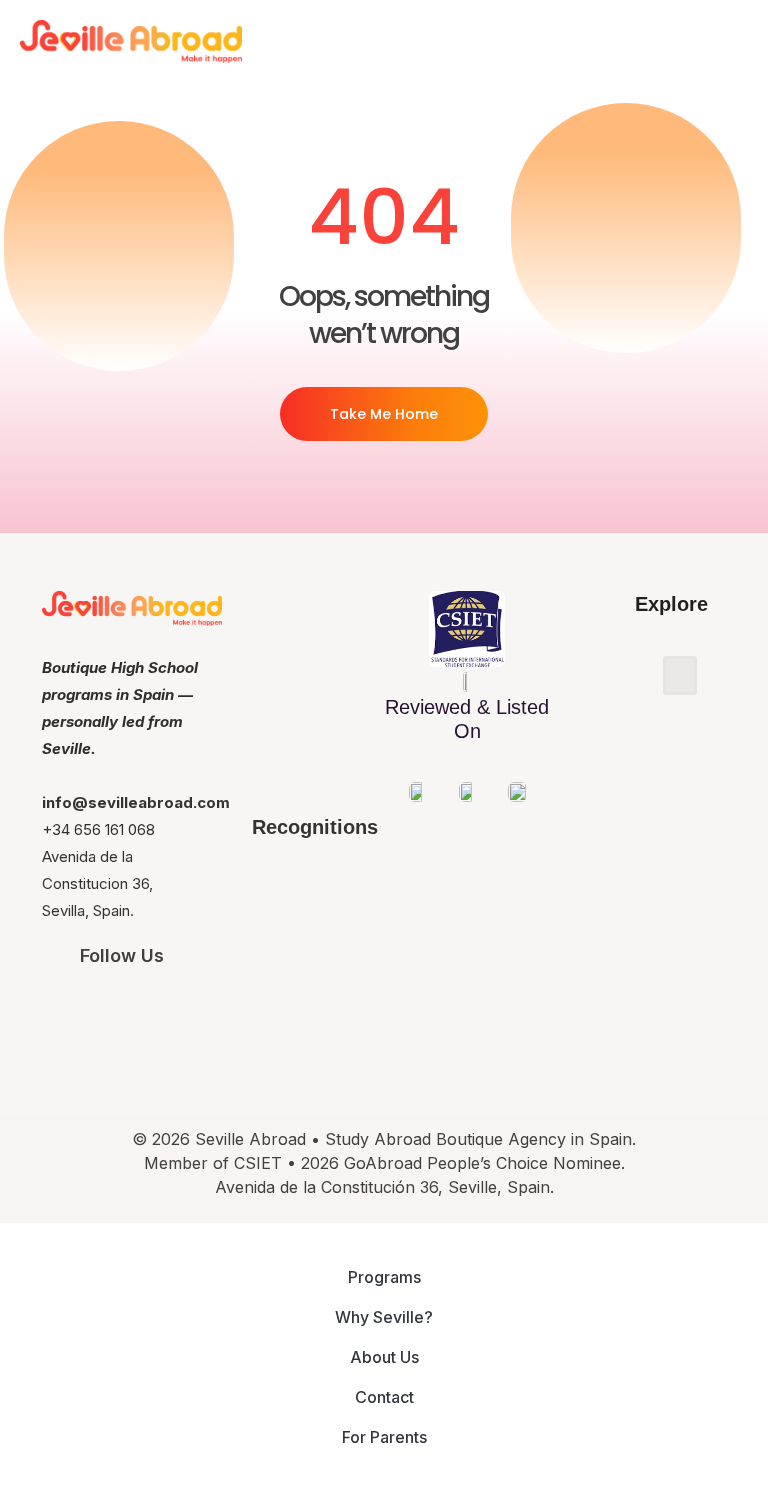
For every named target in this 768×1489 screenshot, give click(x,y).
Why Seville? (384, 1317)
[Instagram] (92, 1009)
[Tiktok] (207, 1009)
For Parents (384, 1437)
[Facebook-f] (149, 1009)
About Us (384, 1357)
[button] (680, 675)
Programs (384, 1277)
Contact (384, 1397)
